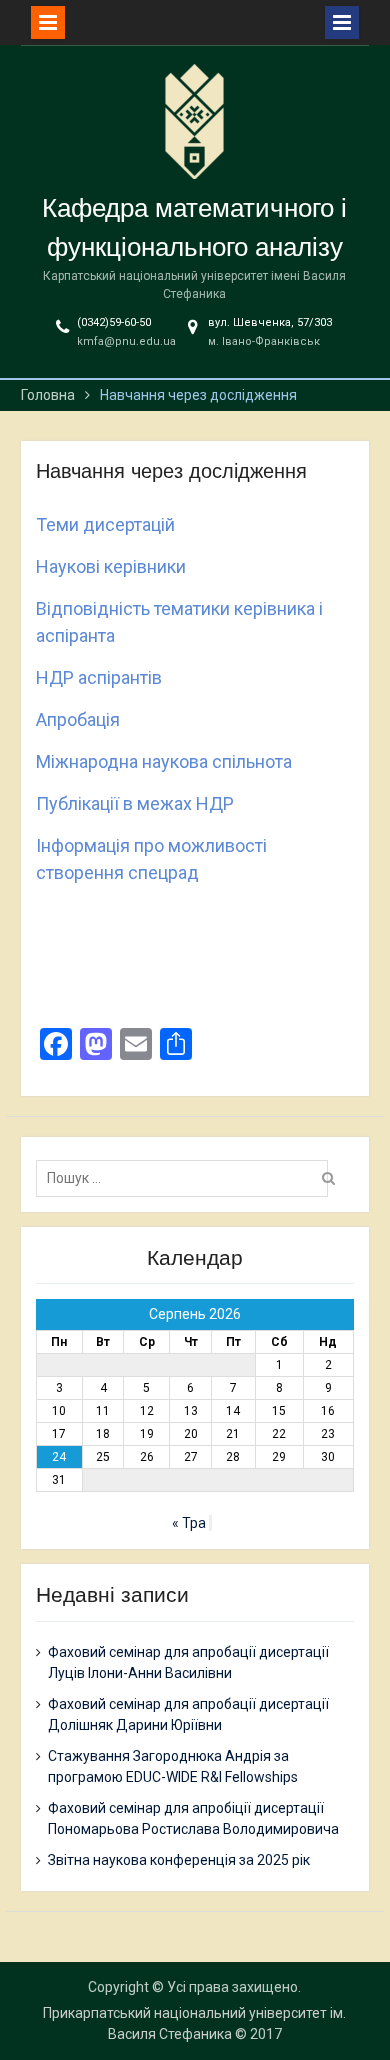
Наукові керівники (111, 566)
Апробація (78, 719)
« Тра (189, 1523)
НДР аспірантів (99, 677)
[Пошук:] (187, 1178)
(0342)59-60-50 (114, 322)
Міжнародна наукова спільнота (164, 761)
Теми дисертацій (105, 524)
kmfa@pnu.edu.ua (126, 341)
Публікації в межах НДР (135, 803)
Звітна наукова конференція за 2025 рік (179, 1860)
